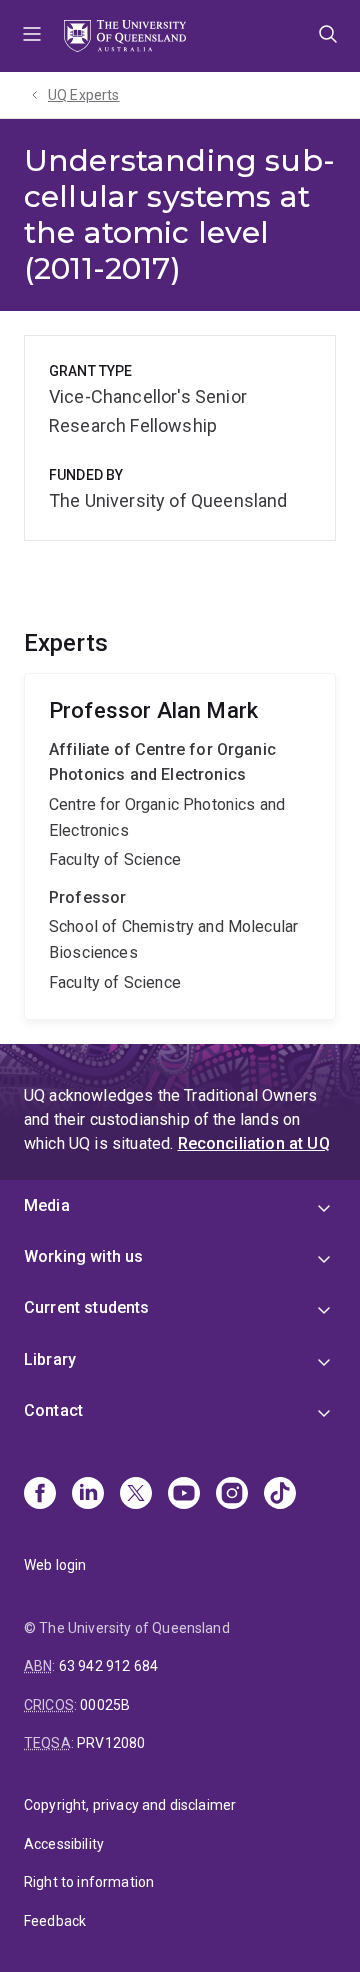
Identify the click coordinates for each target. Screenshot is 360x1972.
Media (47, 1205)
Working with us (83, 1256)
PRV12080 (111, 1743)
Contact (53, 1410)
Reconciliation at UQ (254, 1143)
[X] (136, 1495)
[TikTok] (280, 1495)
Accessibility (64, 1844)
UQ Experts (84, 95)
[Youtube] (184, 1495)
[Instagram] (232, 1495)
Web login (55, 1565)
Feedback (55, 1921)
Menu (32, 36)
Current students (87, 1307)
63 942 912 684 (108, 1666)
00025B (105, 1705)
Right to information (89, 1882)
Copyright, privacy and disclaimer (130, 1805)
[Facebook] (40, 1495)
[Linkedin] (88, 1495)
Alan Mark (180, 846)
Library (50, 1359)
